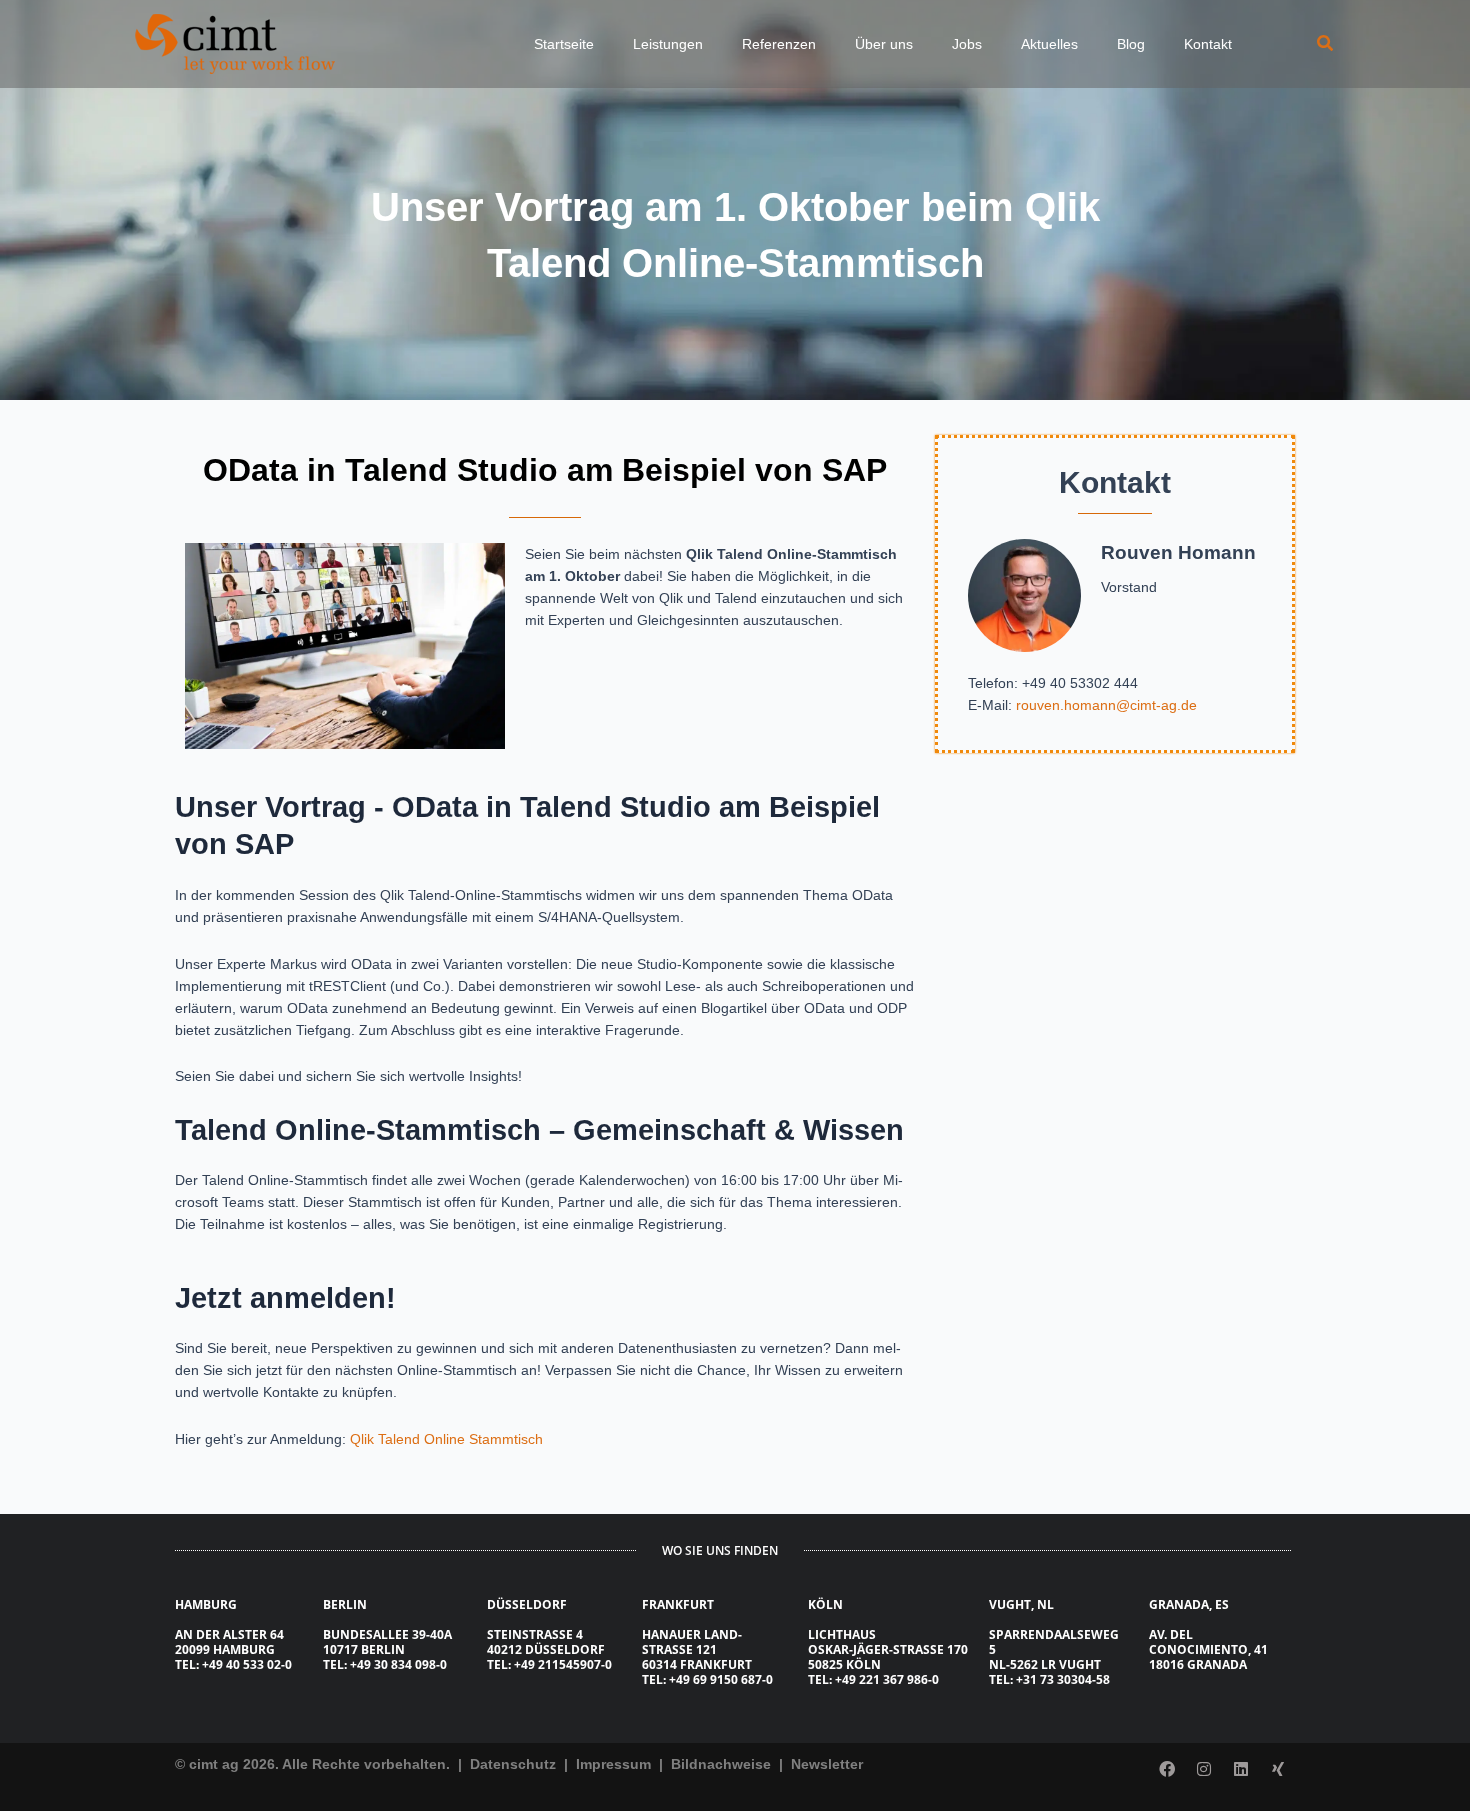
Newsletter (827, 1764)
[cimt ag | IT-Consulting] (235, 43)
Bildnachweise (723, 1764)
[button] (1326, 44)
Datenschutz (511, 1764)
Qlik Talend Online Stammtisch (446, 1439)
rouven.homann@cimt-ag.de (1106, 705)
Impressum (615, 1764)
